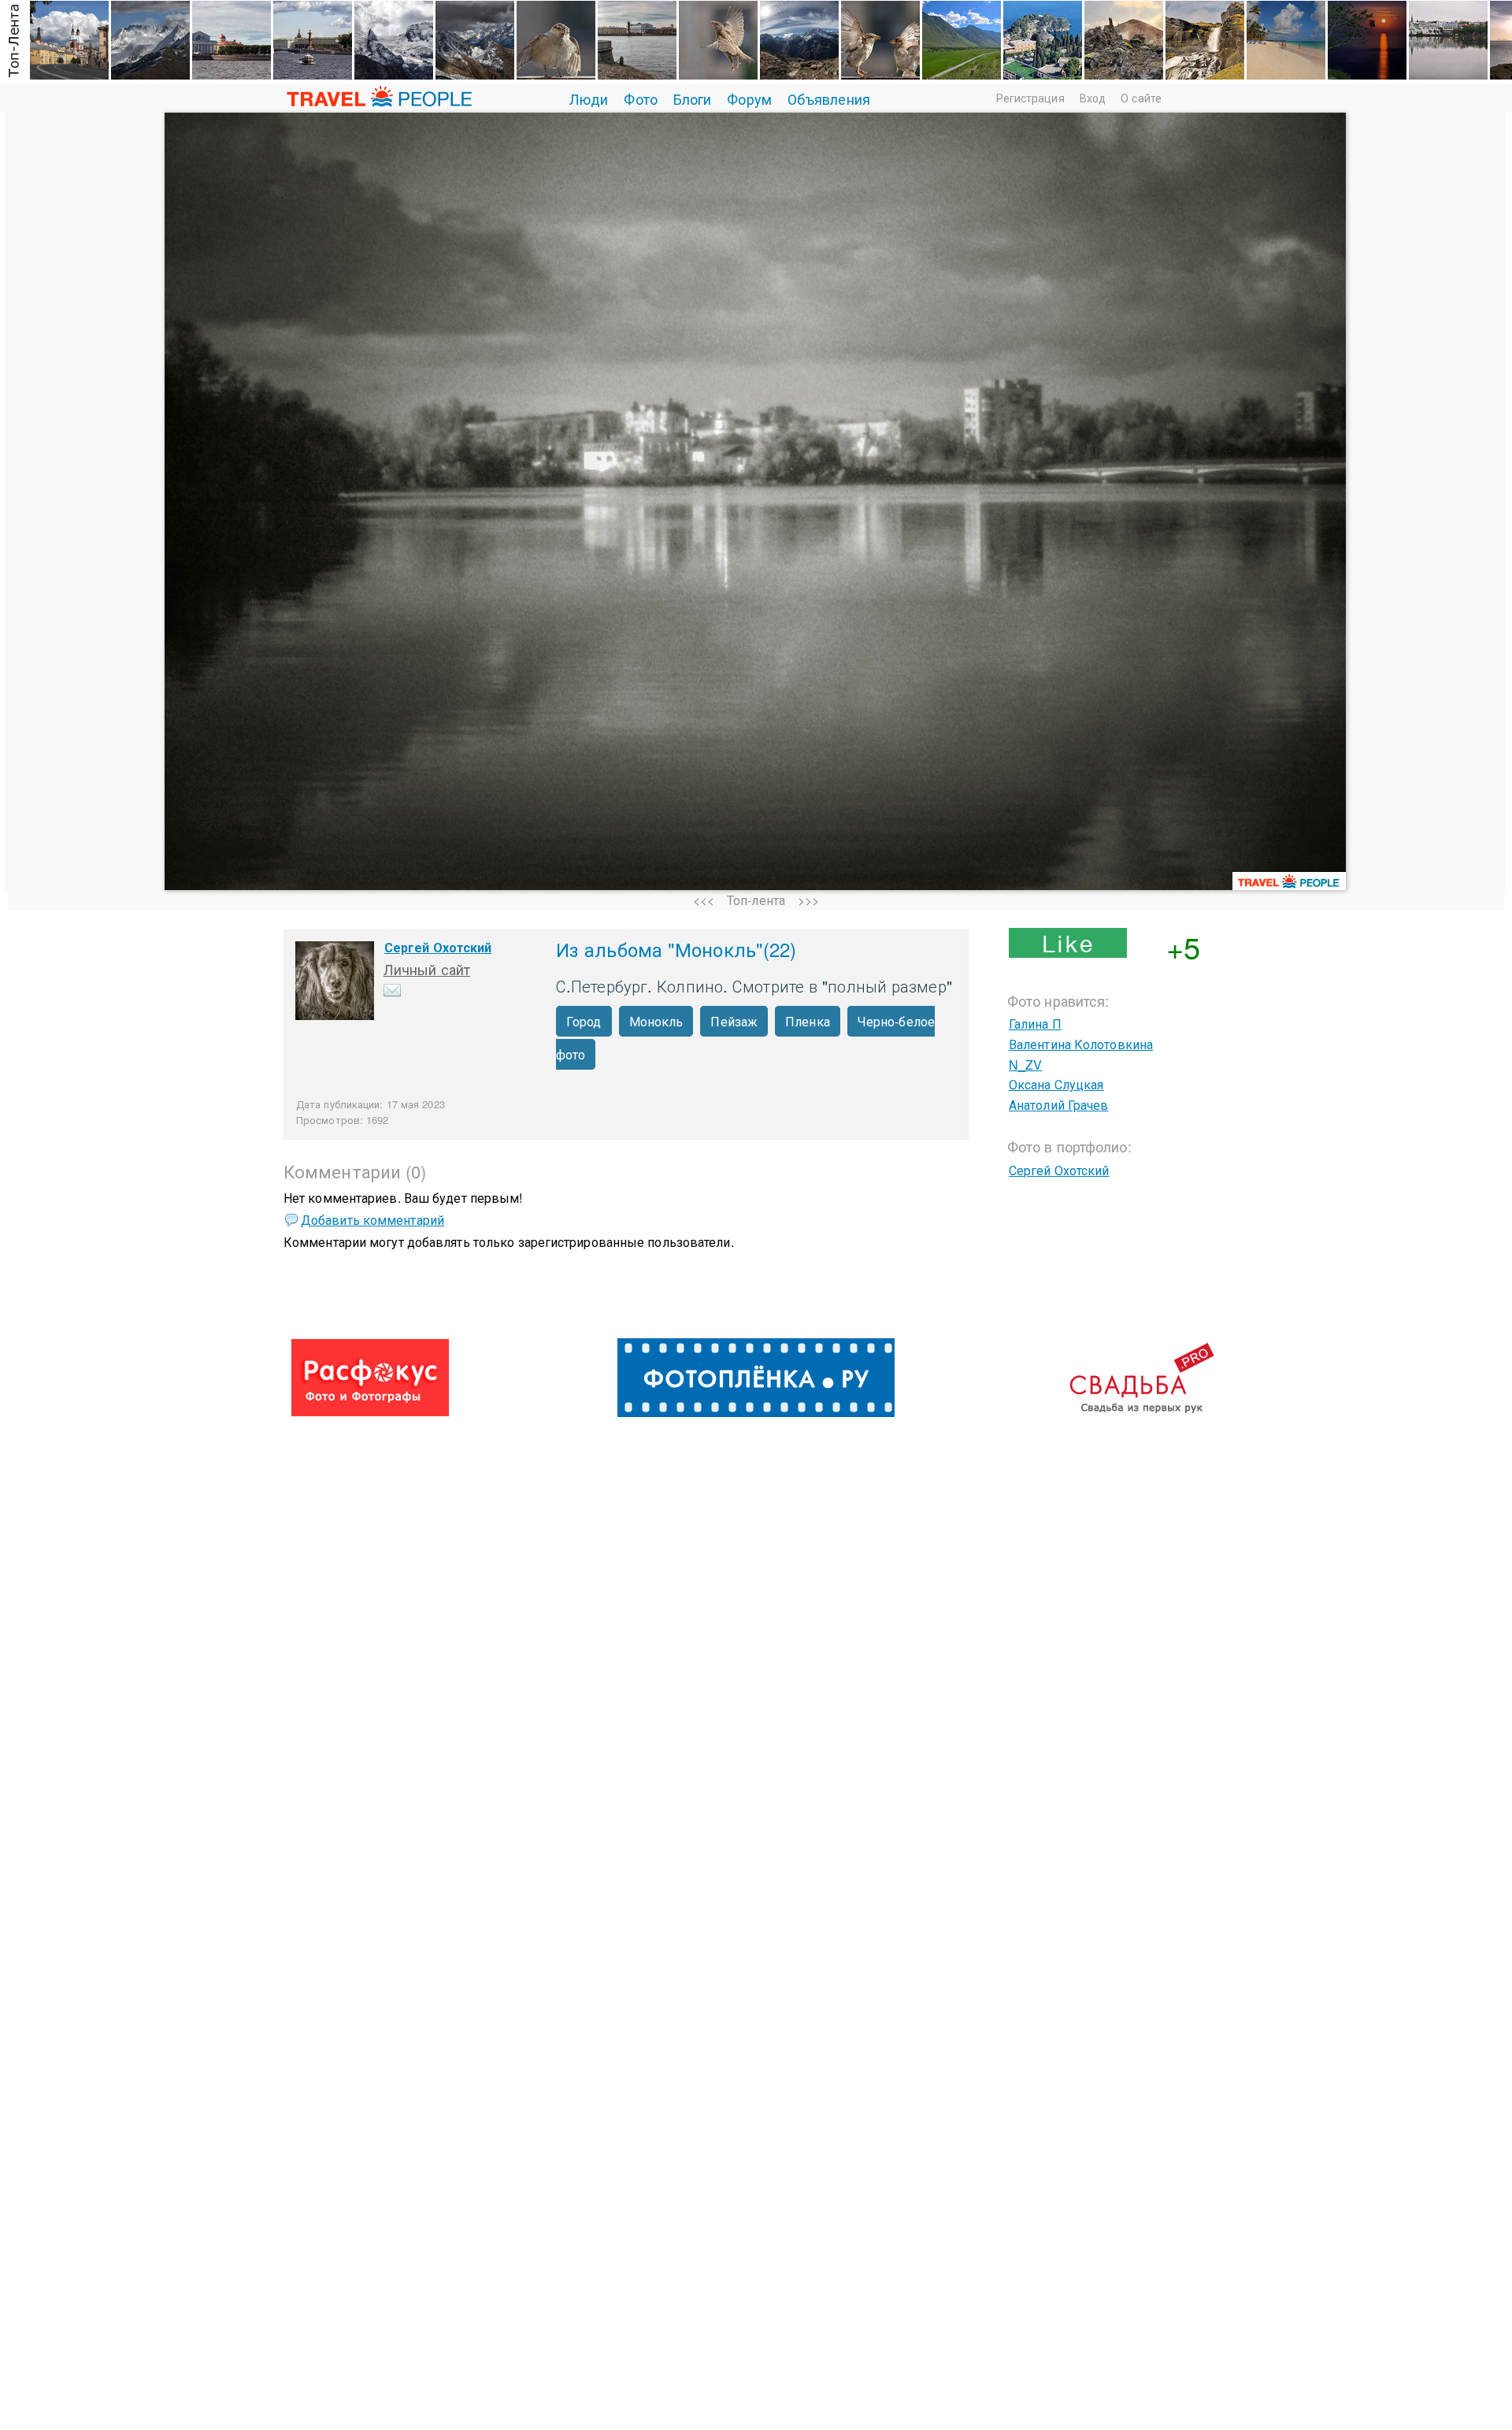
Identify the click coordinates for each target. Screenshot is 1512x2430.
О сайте (1141, 98)
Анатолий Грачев (1059, 1105)
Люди (589, 98)
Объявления (829, 98)
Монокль (656, 1021)
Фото (640, 98)
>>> (808, 900)
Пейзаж (734, 1021)
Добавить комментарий (372, 1220)
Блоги (693, 98)
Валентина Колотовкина (1081, 1044)
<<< (704, 900)
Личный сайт (427, 969)
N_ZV (1025, 1065)
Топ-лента (756, 900)
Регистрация (1030, 98)
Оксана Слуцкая (1056, 1084)
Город (584, 1021)
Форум (749, 98)
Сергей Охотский (438, 947)
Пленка (808, 1021)
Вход (1093, 98)
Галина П (1035, 1024)
